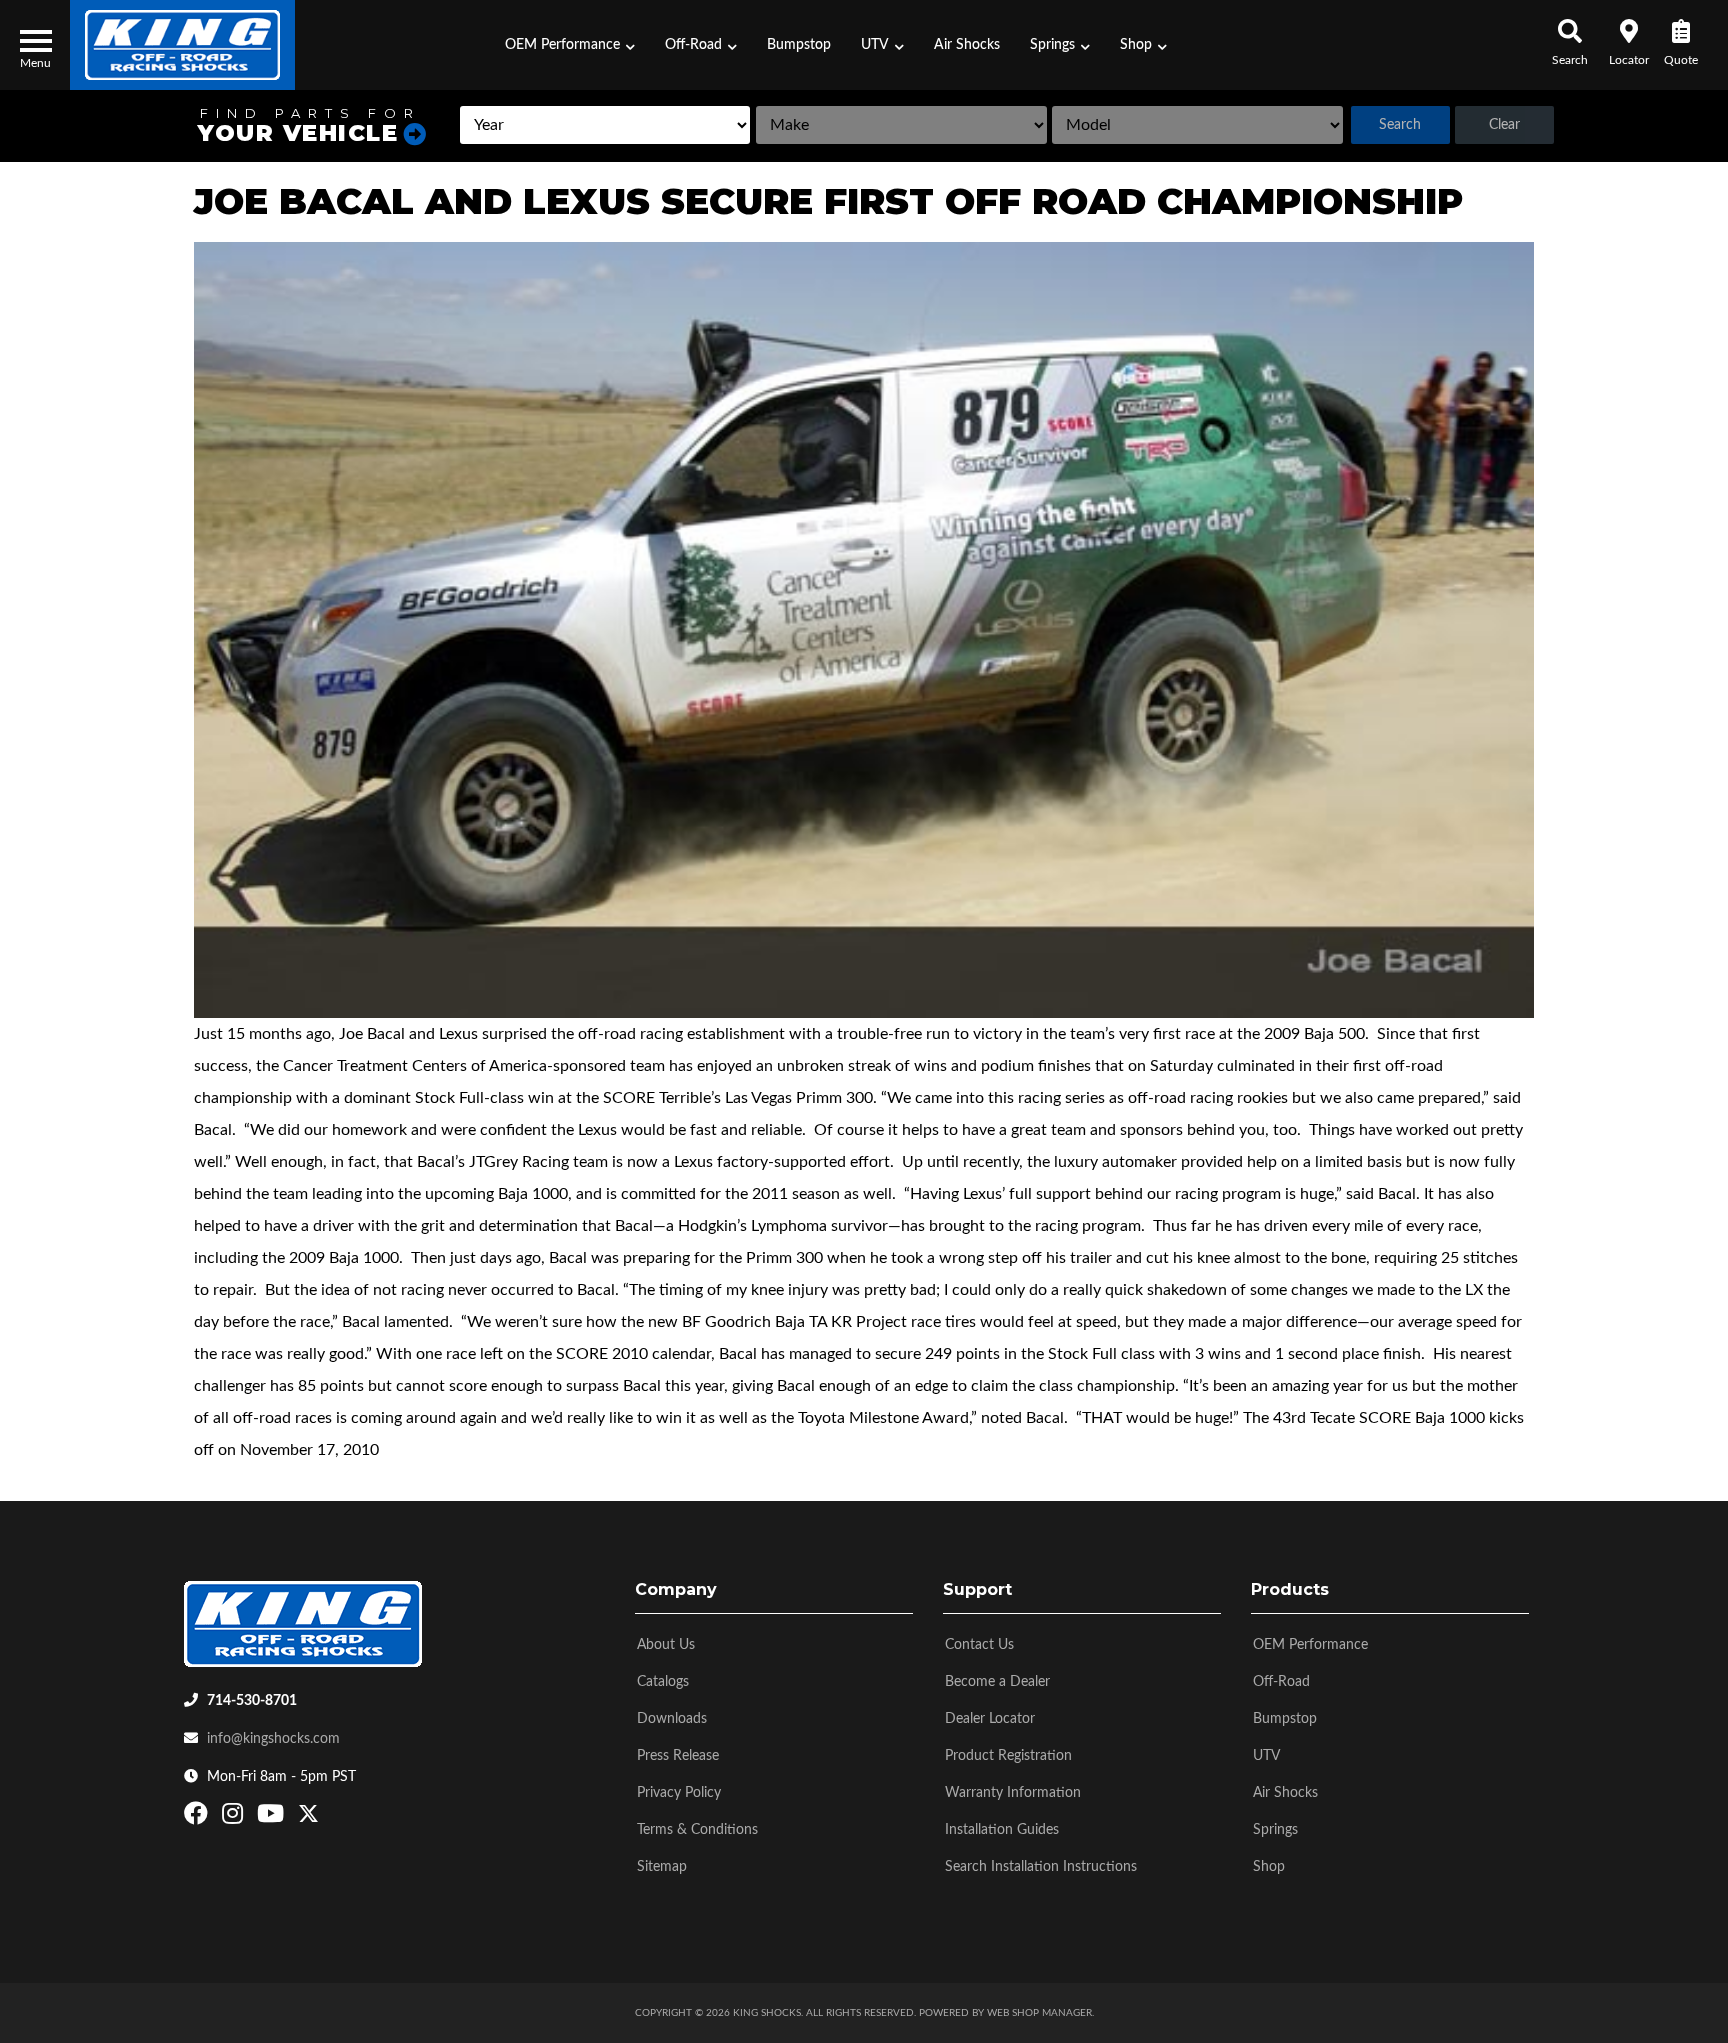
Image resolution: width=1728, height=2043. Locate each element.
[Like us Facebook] (198, 1818)
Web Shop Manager (1039, 2013)
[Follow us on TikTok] (329, 1818)
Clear (1504, 125)
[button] (570, 45)
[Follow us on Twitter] (308, 1818)
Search (1400, 125)
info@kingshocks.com (273, 1739)
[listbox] (605, 125)
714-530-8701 (252, 1701)
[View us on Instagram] (235, 1818)
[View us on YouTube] (273, 1818)
